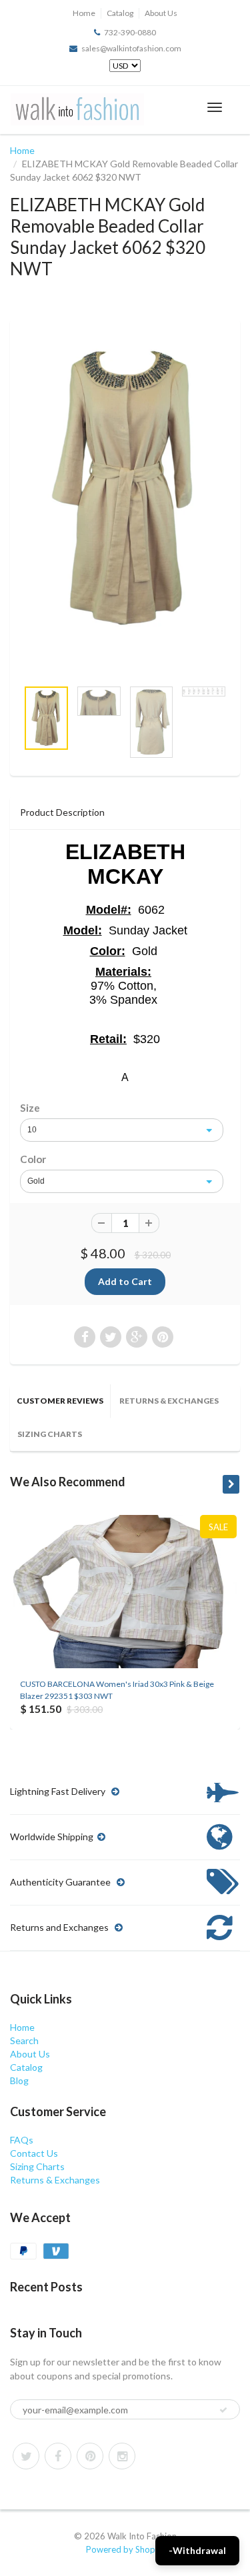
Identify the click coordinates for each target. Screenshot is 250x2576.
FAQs (22, 2140)
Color (33, 1159)
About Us (161, 13)
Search (24, 2040)
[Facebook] (58, 2456)
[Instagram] (122, 2456)
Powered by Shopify (125, 2549)
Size (30, 1108)
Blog (19, 2080)
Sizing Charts (50, 1434)
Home (84, 13)
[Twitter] (26, 2456)
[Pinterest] (90, 2456)
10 (32, 1130)
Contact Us (34, 2153)
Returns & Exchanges (169, 1401)
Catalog (120, 13)
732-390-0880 (130, 32)
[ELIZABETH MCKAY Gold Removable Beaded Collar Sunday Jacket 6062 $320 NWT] (125, 488)
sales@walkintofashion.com (131, 48)
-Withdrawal (197, 2550)
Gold (36, 1181)
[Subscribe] (223, 2410)
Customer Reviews (60, 1401)
